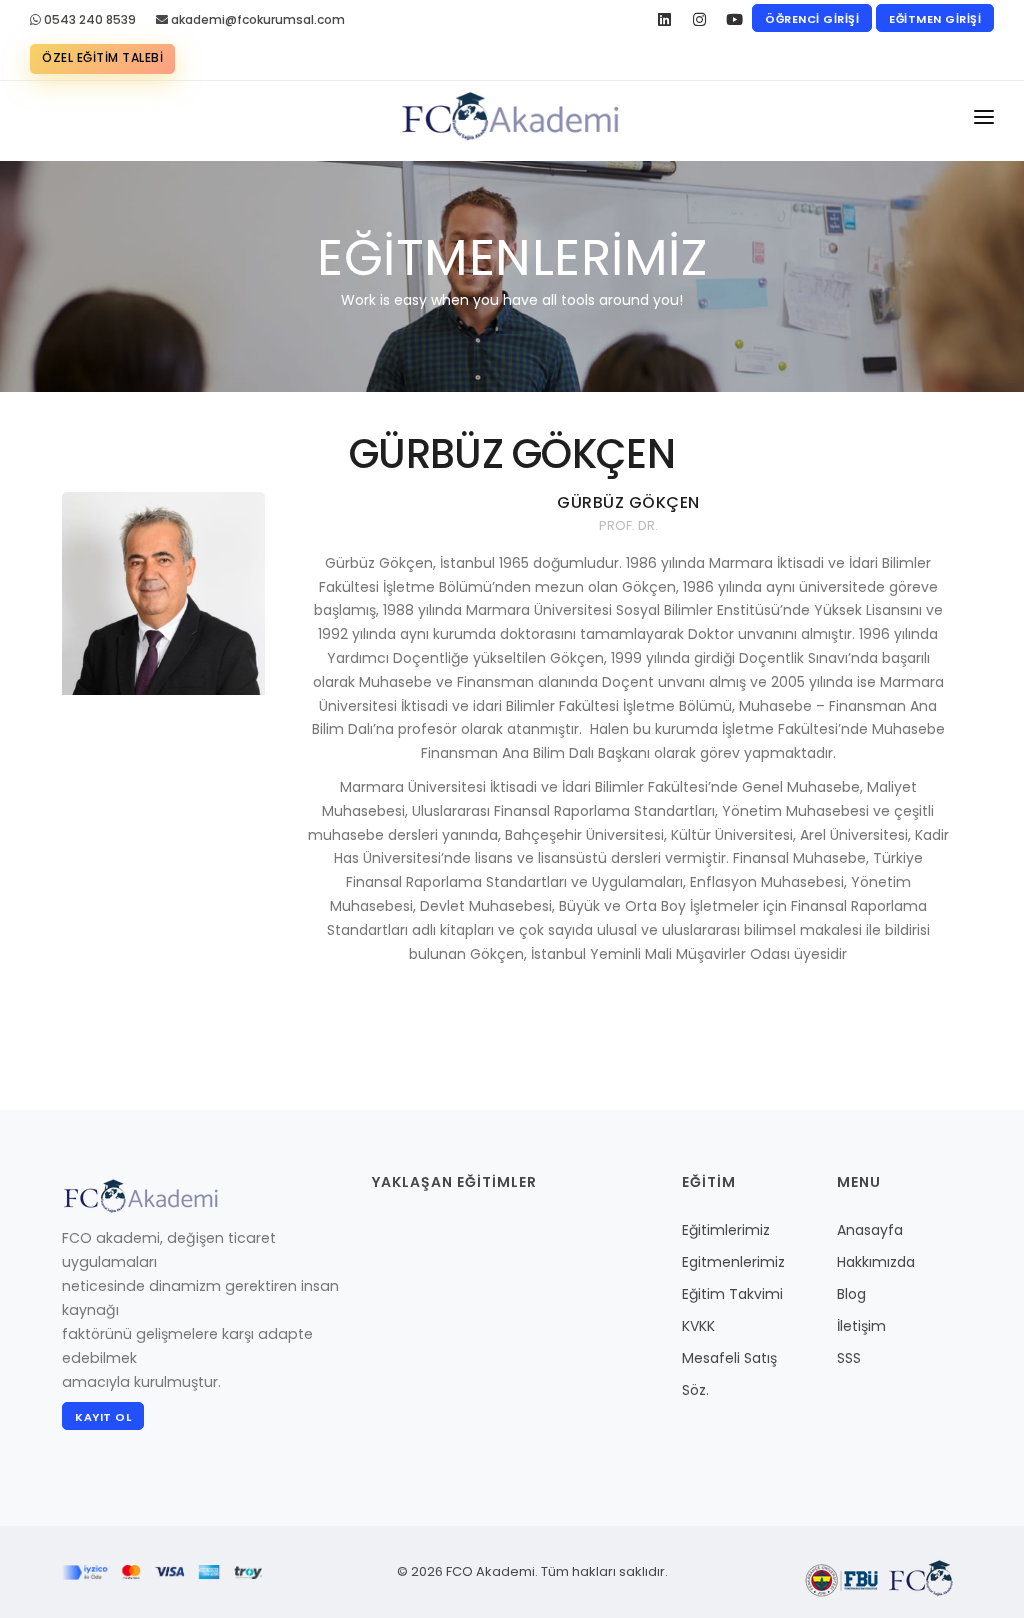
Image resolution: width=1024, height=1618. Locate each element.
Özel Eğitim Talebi (102, 57)
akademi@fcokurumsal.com (256, 19)
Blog (851, 1294)
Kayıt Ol (103, 1417)
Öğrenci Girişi (812, 19)
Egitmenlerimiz (733, 1262)
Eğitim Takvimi (732, 1294)
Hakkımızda (876, 1262)
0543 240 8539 (88, 19)
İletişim (861, 1326)
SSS (849, 1358)
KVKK (698, 1326)
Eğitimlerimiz (726, 1230)
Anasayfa (870, 1230)
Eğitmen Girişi (935, 19)
